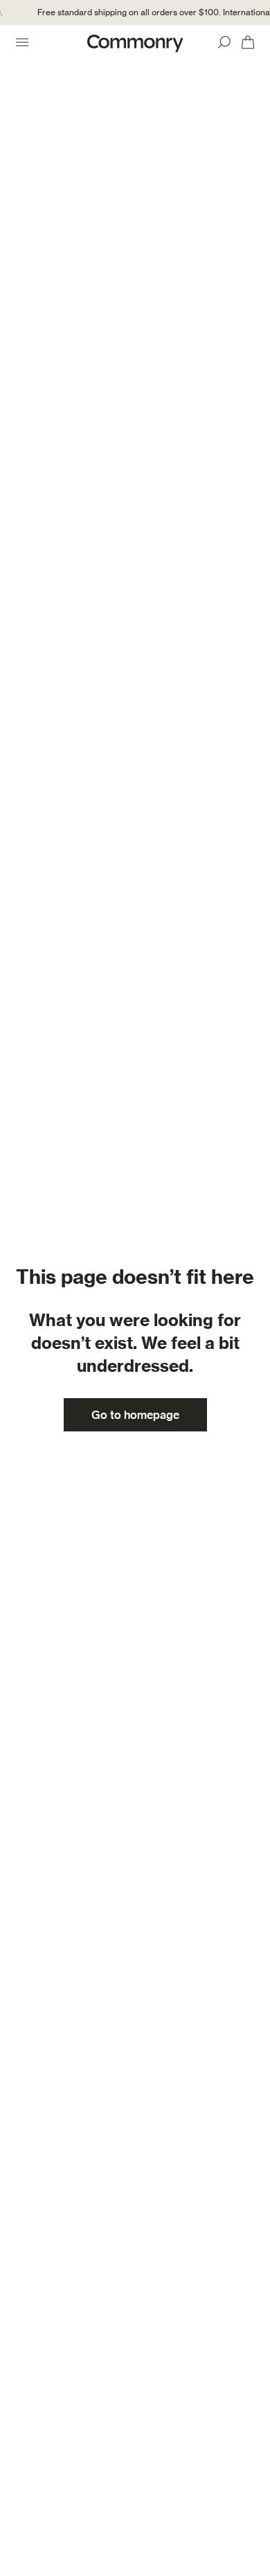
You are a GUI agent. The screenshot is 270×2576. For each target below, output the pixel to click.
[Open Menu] (22, 42)
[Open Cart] (248, 42)
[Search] (224, 42)
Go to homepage (135, 1415)
